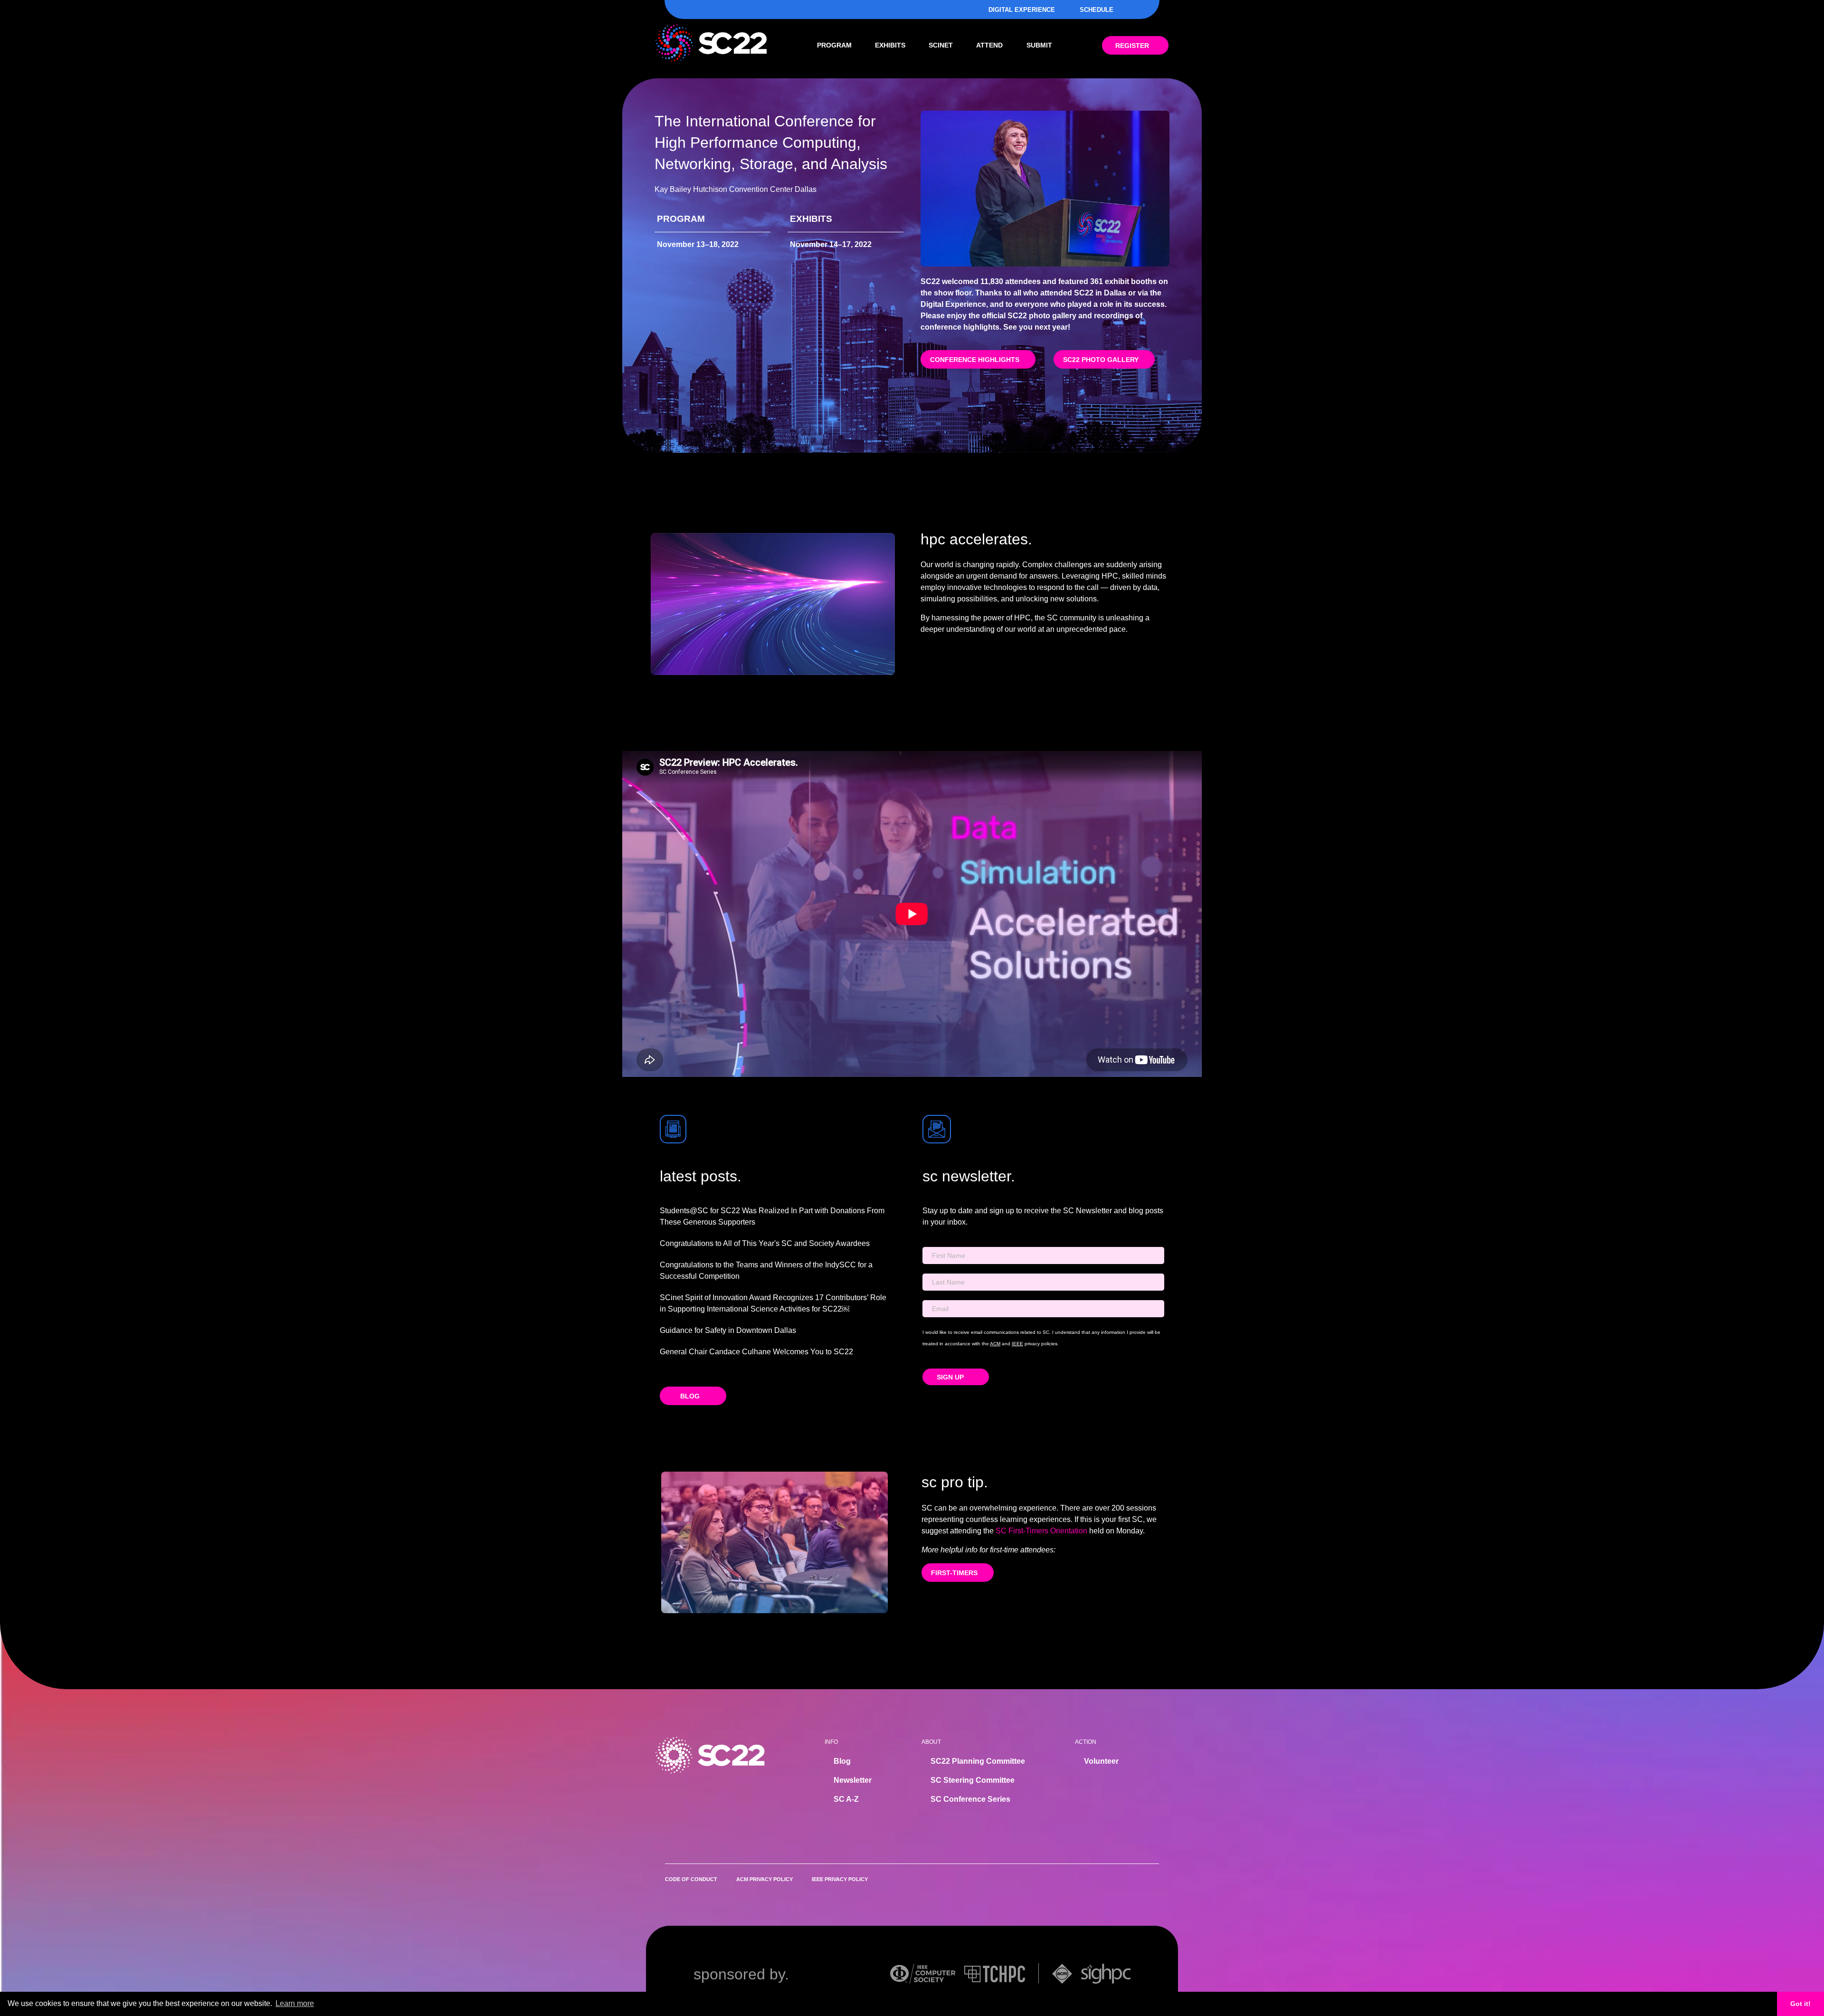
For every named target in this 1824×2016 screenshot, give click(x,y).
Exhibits (890, 45)
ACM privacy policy (765, 1879)
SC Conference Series (970, 1799)
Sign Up (951, 1377)
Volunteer (1101, 1761)
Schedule (1097, 10)
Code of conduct (691, 1879)
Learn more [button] (295, 2003)
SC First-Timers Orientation (1041, 1531)
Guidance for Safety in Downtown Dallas (728, 1330)
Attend (989, 45)
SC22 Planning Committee (978, 1761)
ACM (995, 1344)
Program (834, 45)
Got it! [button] (1800, 2004)
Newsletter (853, 1780)
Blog (690, 1396)
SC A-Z (846, 1799)
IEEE (1017, 1344)
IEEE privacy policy (840, 1879)
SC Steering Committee (973, 1780)
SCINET (941, 45)
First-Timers (954, 1573)
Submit (1039, 45)
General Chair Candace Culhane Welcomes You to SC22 (756, 1352)
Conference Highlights (975, 360)
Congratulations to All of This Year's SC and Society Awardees (765, 1243)
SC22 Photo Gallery (1101, 360)
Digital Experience (1022, 10)
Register (1132, 46)
